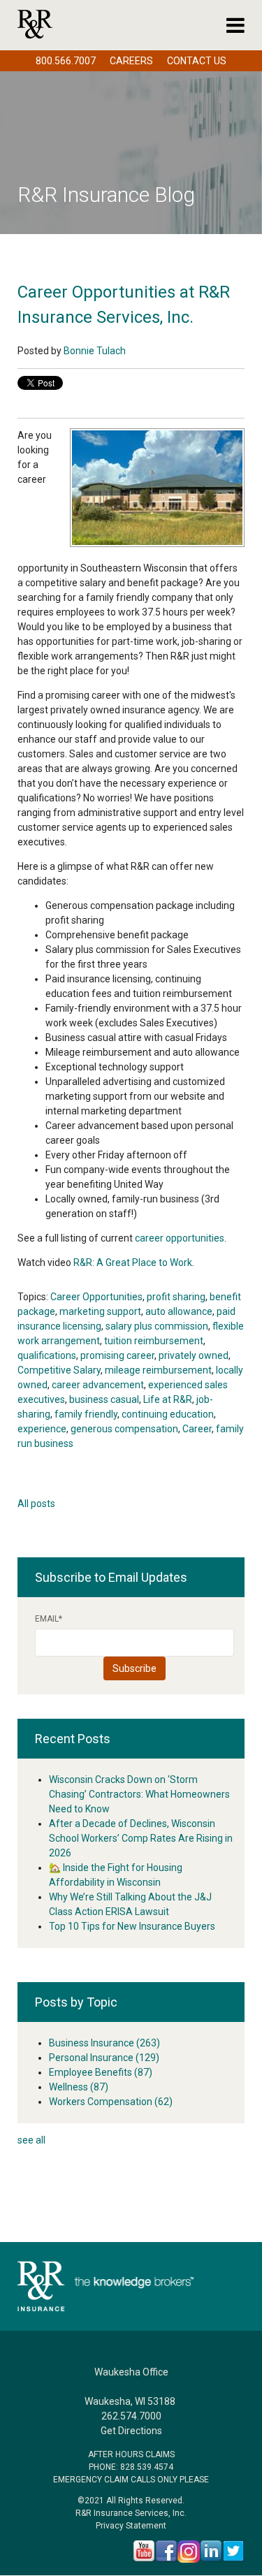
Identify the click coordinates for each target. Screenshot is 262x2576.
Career (197, 1429)
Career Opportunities (96, 1297)
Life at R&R (168, 1399)
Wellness (79, 2087)
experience (42, 1429)
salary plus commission (157, 1326)
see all (31, 2140)
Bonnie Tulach (95, 351)
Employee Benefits (101, 2072)
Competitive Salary (59, 1370)
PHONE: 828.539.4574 (131, 2467)
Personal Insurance (104, 2058)
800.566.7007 (66, 61)
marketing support (100, 1311)
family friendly (86, 1414)
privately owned (194, 1355)
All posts (36, 1504)
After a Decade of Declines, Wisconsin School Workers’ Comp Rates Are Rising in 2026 (141, 1838)
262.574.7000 (131, 2416)
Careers (131, 61)
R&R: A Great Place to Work (133, 1262)
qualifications (47, 1355)
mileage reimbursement (158, 1370)
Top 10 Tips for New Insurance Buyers (132, 1926)
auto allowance (179, 1311)
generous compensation (124, 1429)
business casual (104, 1399)
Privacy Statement (131, 2526)
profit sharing (176, 1297)
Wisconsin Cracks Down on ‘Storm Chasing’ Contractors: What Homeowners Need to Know (139, 1794)
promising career (117, 1355)
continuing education (168, 1414)
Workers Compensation (111, 2102)
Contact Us (197, 61)
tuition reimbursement (154, 1341)
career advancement (98, 1385)
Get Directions (131, 2431)
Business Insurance (104, 2043)
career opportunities (180, 1238)
